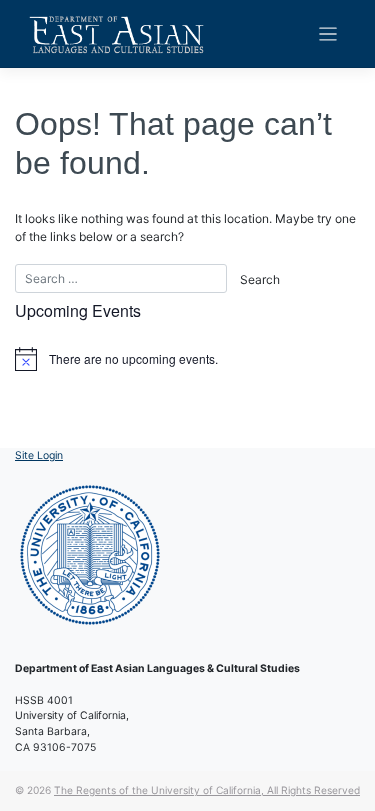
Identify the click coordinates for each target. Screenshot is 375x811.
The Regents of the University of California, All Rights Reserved (207, 790)
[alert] (187, 359)
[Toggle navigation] (328, 34)
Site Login (39, 455)
